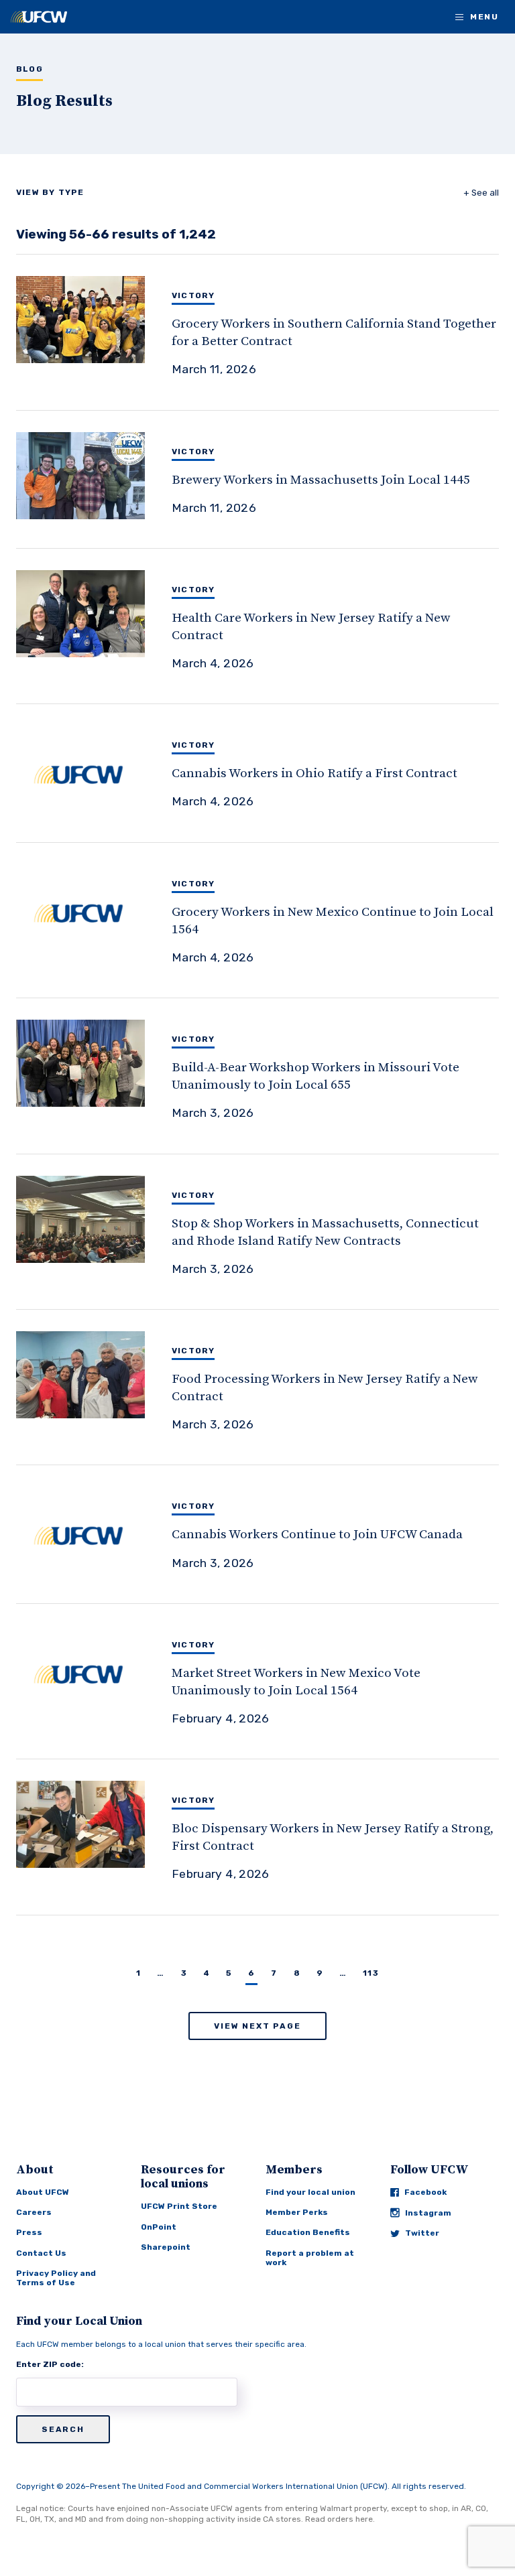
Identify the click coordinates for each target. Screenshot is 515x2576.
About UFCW (43, 2192)
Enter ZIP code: (50, 2364)
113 (371, 1973)
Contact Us (41, 2253)
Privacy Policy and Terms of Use (56, 2278)
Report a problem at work (310, 2258)
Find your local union (310, 2192)
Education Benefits (308, 2232)
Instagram (428, 2213)
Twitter (422, 2233)
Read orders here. (340, 2519)
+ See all (481, 193)
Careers (34, 2212)
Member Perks (297, 2212)
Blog (30, 69)
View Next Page (257, 2026)
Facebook (425, 2192)
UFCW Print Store (179, 2206)
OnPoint (159, 2227)
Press (29, 2232)
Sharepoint (166, 2247)
